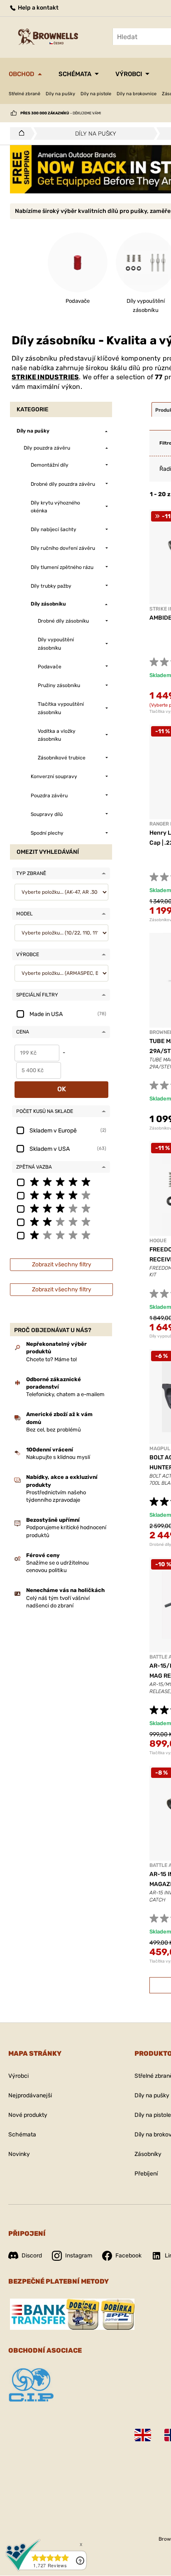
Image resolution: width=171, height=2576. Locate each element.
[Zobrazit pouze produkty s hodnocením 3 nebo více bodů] (61, 1208)
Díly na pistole (96, 94)
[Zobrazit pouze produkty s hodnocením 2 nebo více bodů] (61, 1221)
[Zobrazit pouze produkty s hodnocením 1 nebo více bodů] (61, 1235)
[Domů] (19, 133)
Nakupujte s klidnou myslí (58, 1457)
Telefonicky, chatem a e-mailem (65, 1394)
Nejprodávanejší (30, 2095)
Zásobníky (148, 2154)
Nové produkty (28, 2115)
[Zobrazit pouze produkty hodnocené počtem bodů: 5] (61, 1182)
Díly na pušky (60, 94)
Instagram (79, 2256)
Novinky (19, 2154)
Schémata (75, 74)
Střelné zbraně (24, 94)
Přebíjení (146, 2174)
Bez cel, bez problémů (54, 1430)
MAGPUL (160, 1449)
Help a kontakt (38, 8)
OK (62, 1089)
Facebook (128, 2256)
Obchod (22, 74)
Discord (32, 2256)
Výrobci (129, 74)
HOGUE (158, 1241)
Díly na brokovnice (137, 94)
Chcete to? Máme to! (51, 1359)
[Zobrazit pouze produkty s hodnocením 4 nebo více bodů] (61, 1195)
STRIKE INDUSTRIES (45, 377)
